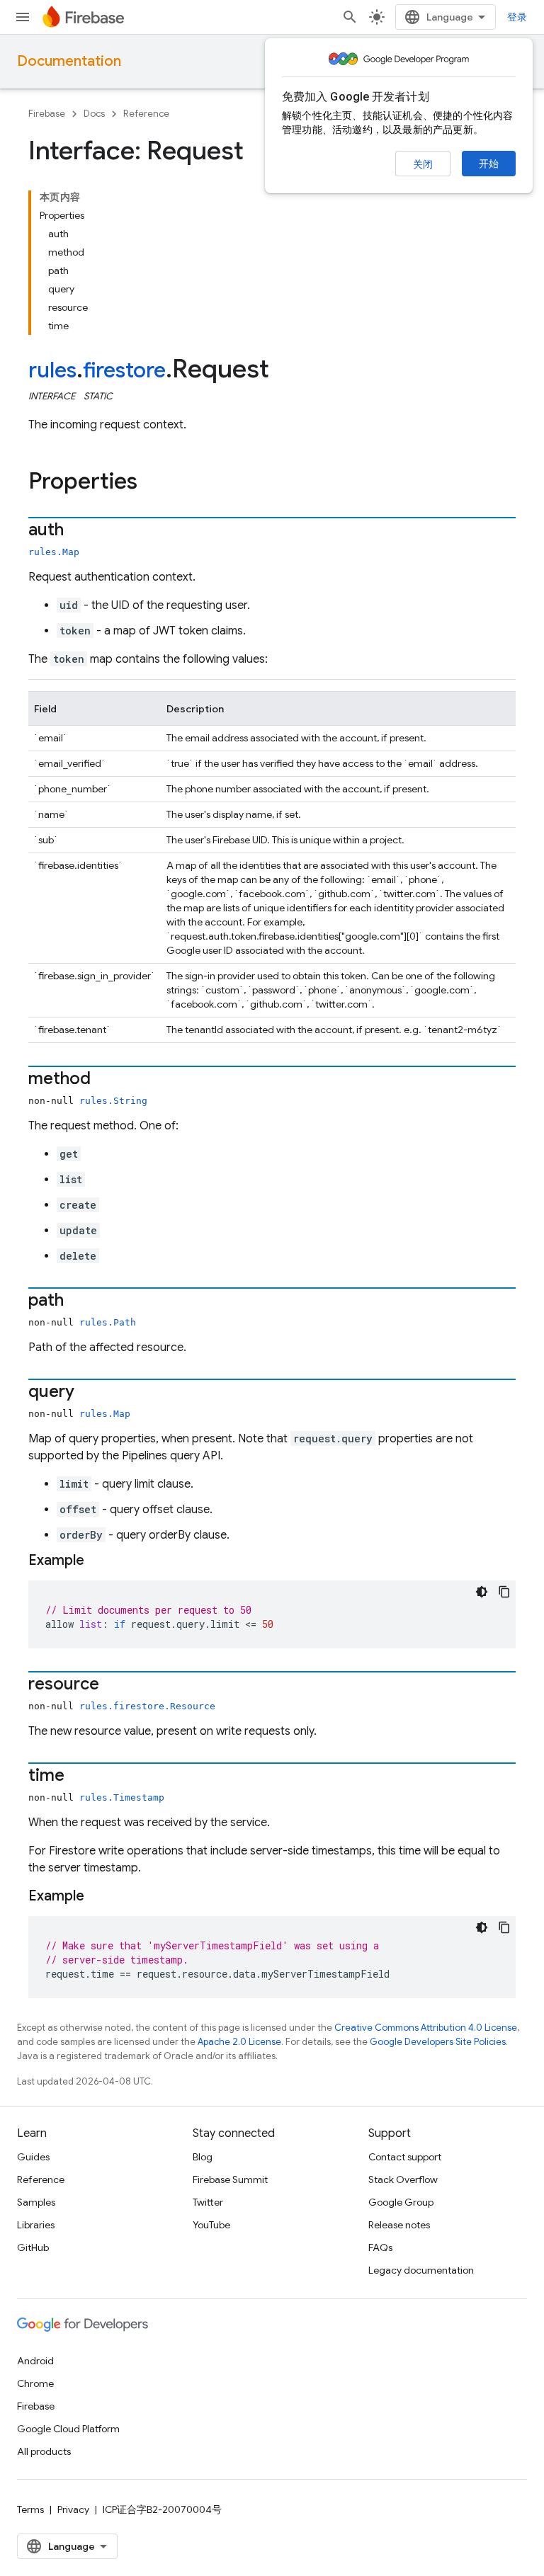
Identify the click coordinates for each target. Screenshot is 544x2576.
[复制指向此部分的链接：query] (89, 1393)
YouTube (211, 2225)
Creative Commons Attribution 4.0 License (426, 2028)
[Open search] (350, 17)
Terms (30, 2509)
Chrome (35, 2383)
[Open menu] (23, 17)
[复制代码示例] (504, 1592)
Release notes (399, 2225)
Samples (36, 2202)
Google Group (401, 2202)
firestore (124, 370)
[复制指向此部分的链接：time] (79, 1777)
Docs (94, 114)
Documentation (69, 61)
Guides (33, 2157)
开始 (489, 164)
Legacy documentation (421, 2270)
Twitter (208, 2202)
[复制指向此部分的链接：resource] (113, 1685)
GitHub (33, 2247)
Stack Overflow (403, 2179)
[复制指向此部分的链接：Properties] (152, 483)
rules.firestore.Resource (147, 1706)
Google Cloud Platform (68, 2429)
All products (44, 2451)
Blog (203, 2157)
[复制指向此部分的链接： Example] (102, 1561)
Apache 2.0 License (239, 2042)
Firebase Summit (230, 2179)
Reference (146, 114)
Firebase (47, 114)
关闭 (423, 164)
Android (35, 2361)
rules (52, 370)
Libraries (36, 2225)
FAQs (380, 2247)
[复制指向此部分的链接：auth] (78, 531)
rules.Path (108, 1322)
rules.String (113, 1101)
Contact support (405, 2157)
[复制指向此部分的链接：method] (105, 1080)
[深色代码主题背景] (482, 1592)
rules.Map (54, 552)
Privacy (73, 2509)
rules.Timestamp (122, 1797)
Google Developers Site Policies (438, 2042)
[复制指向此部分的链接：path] (78, 1301)
